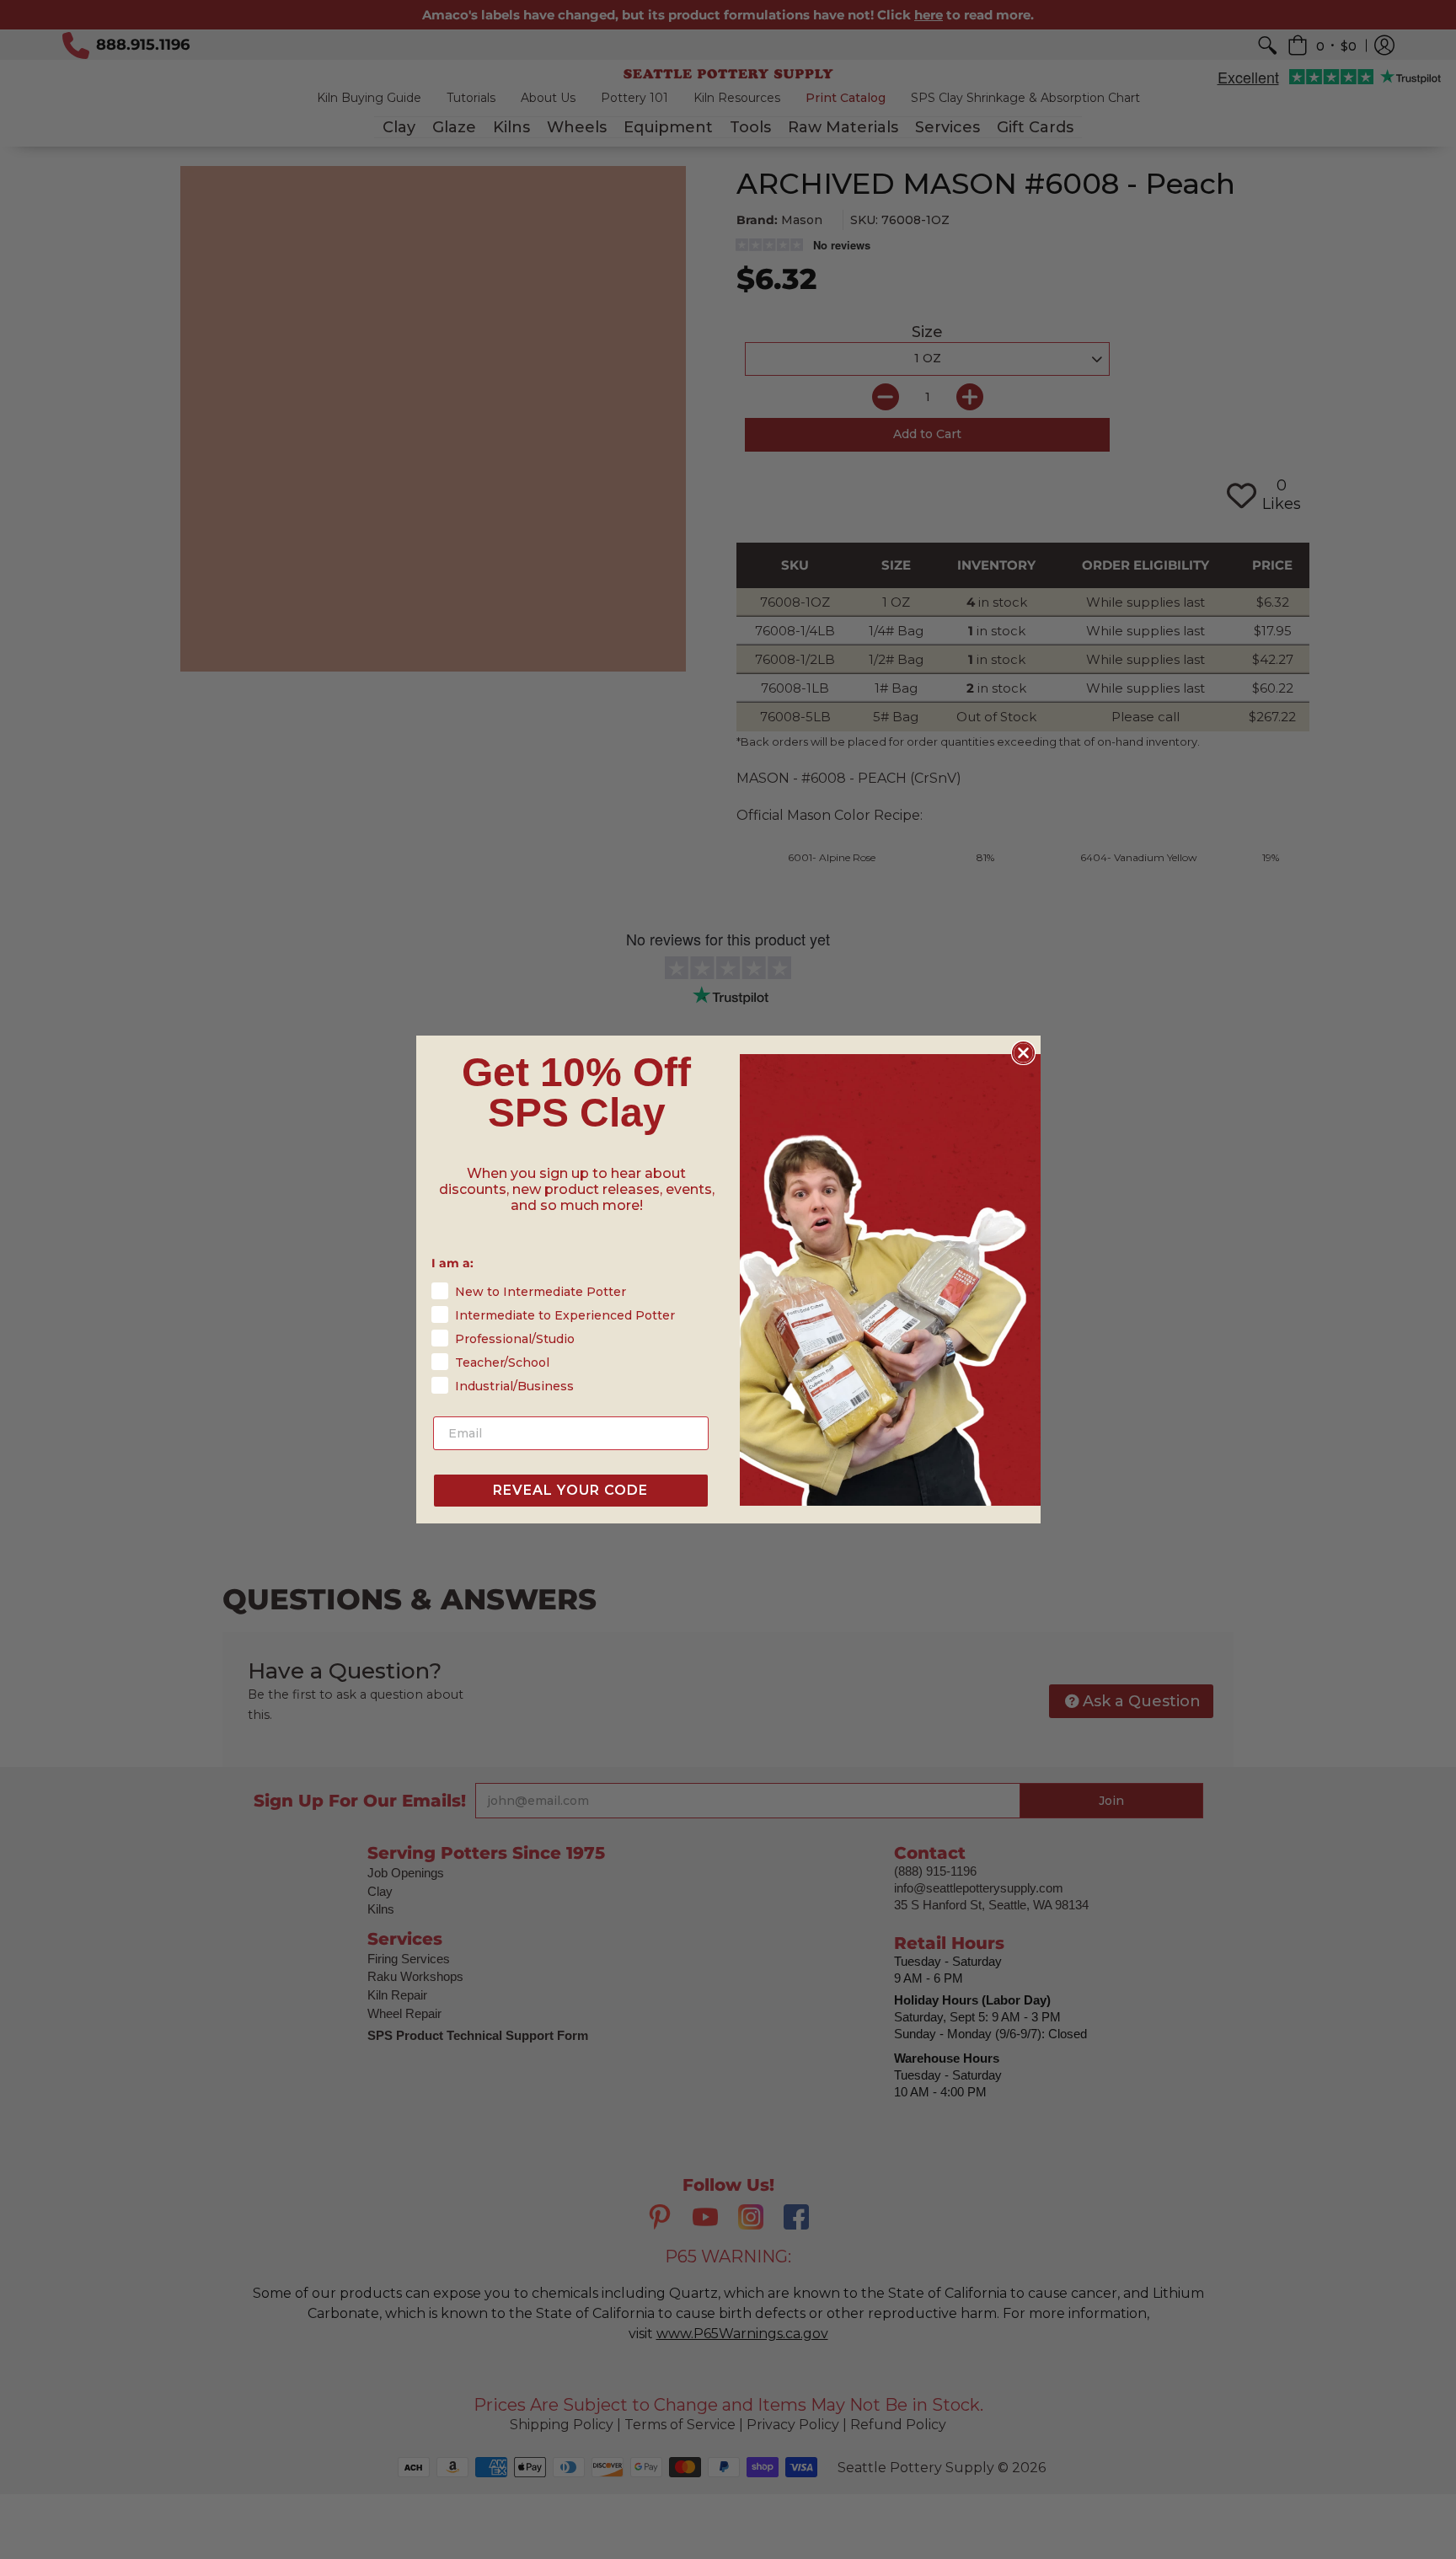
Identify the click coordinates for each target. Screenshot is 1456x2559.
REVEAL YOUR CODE (570, 1490)
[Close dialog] (1023, 1053)
